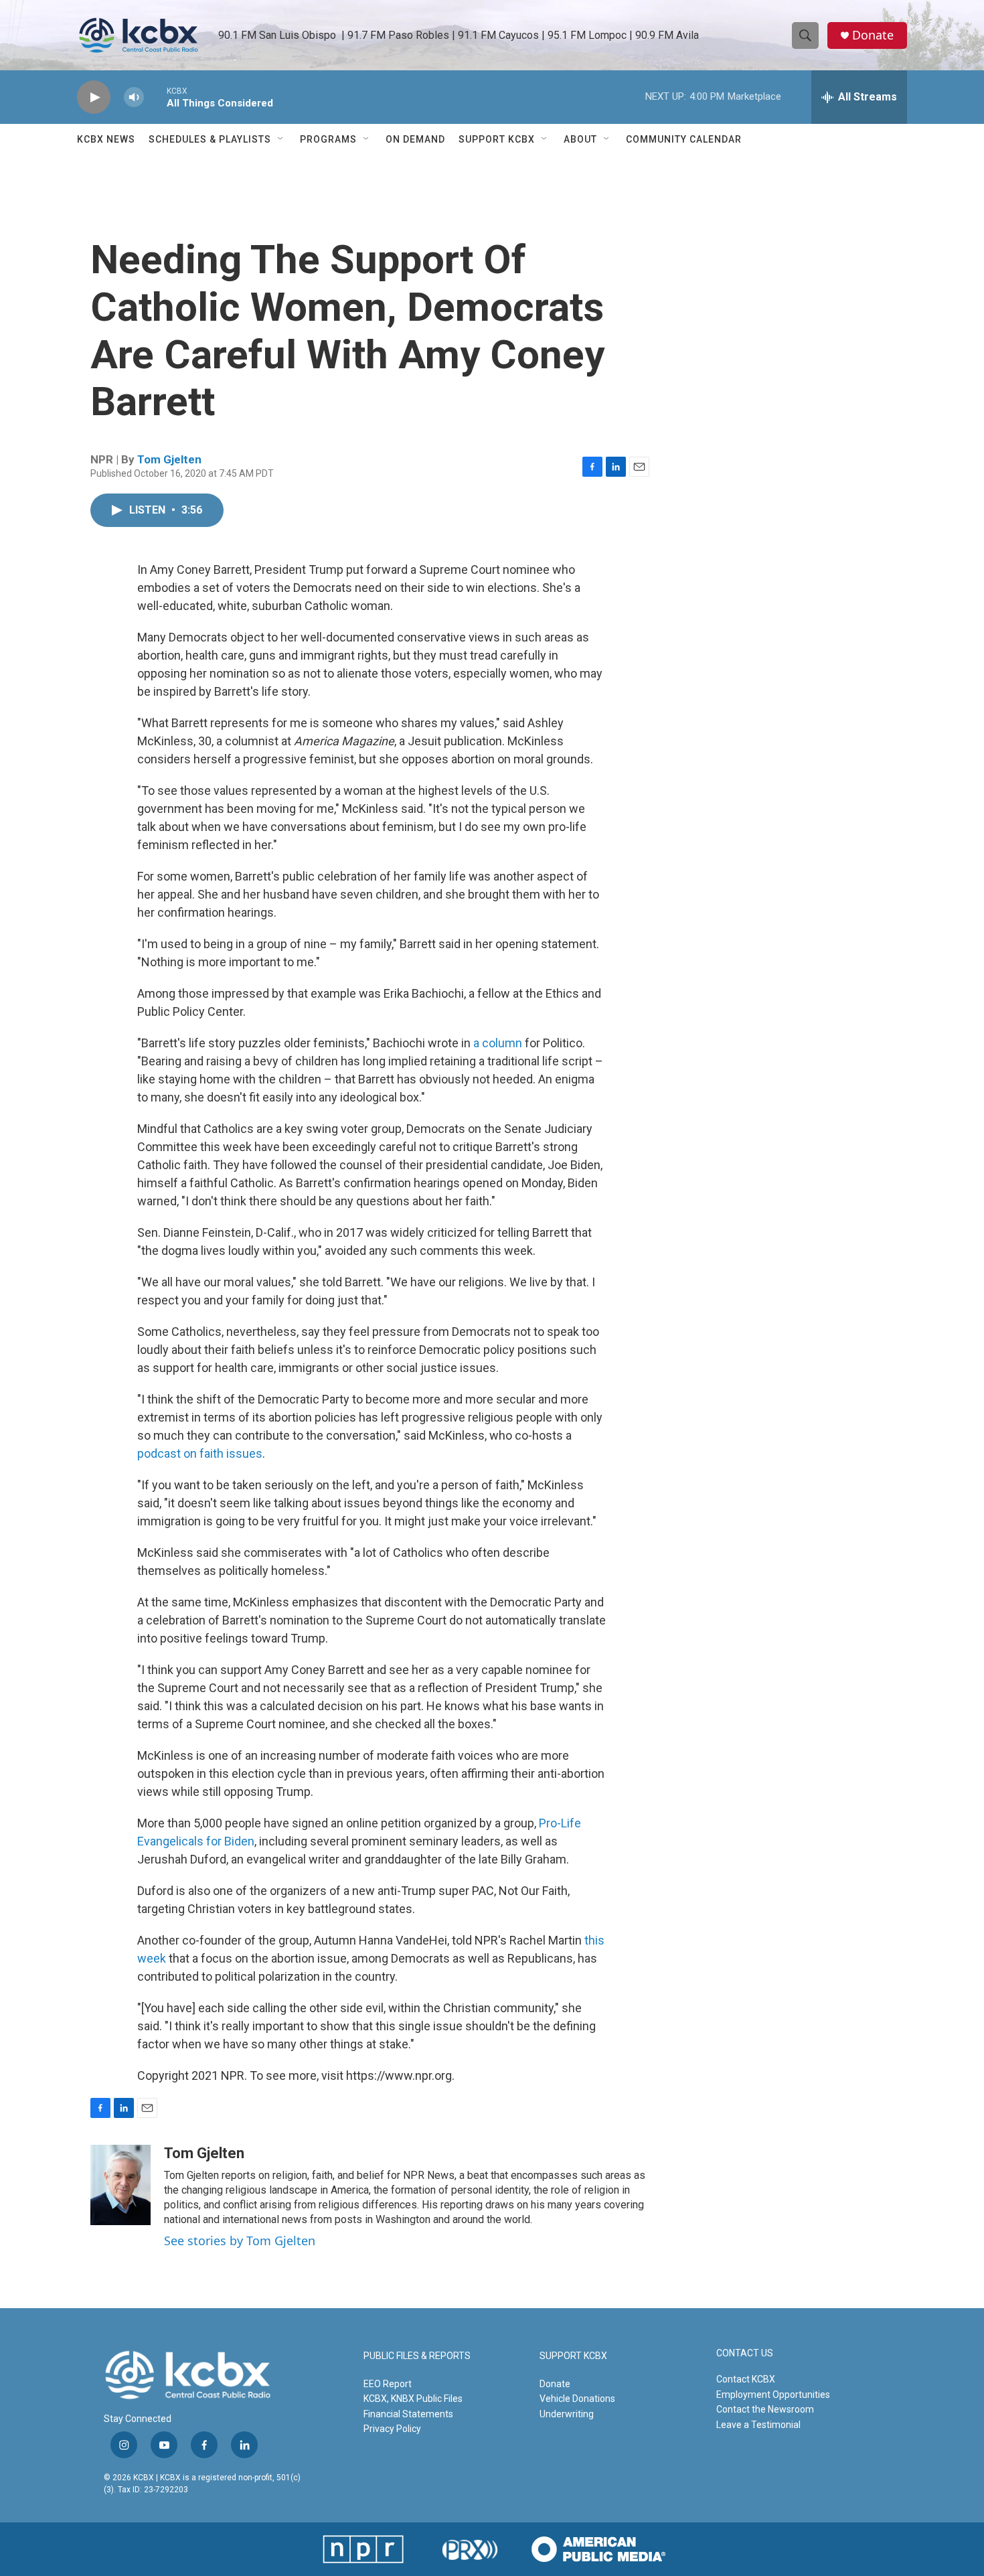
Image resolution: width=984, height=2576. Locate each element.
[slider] (155, 97)
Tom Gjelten (169, 459)
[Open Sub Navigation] (281, 139)
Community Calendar (684, 139)
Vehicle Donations (577, 2399)
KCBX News (106, 139)
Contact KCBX (746, 2379)
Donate (873, 35)
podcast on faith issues (200, 1453)
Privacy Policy (392, 2429)
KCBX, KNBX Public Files (413, 2399)
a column (499, 1043)
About (580, 139)
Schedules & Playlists (210, 139)
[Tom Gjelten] (120, 2185)
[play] (94, 97)
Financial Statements (408, 2414)
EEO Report (388, 2384)
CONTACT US (745, 2353)
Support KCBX (497, 139)
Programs (328, 139)
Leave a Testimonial (758, 2425)
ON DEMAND (415, 139)
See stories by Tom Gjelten (240, 2241)
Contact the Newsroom (765, 2409)
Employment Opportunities (773, 2395)
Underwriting (567, 2414)
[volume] (134, 97)
